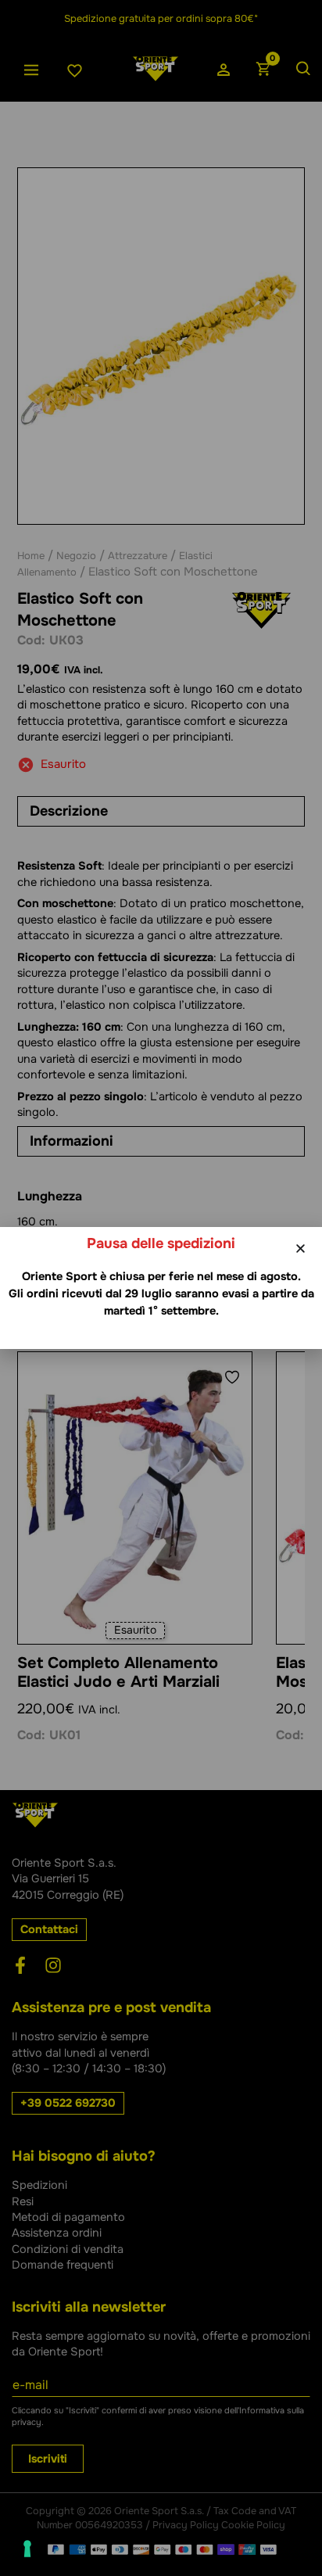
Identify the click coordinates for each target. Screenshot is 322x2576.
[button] (301, 1249)
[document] (161, 1288)
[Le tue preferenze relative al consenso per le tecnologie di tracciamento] (27, 2549)
